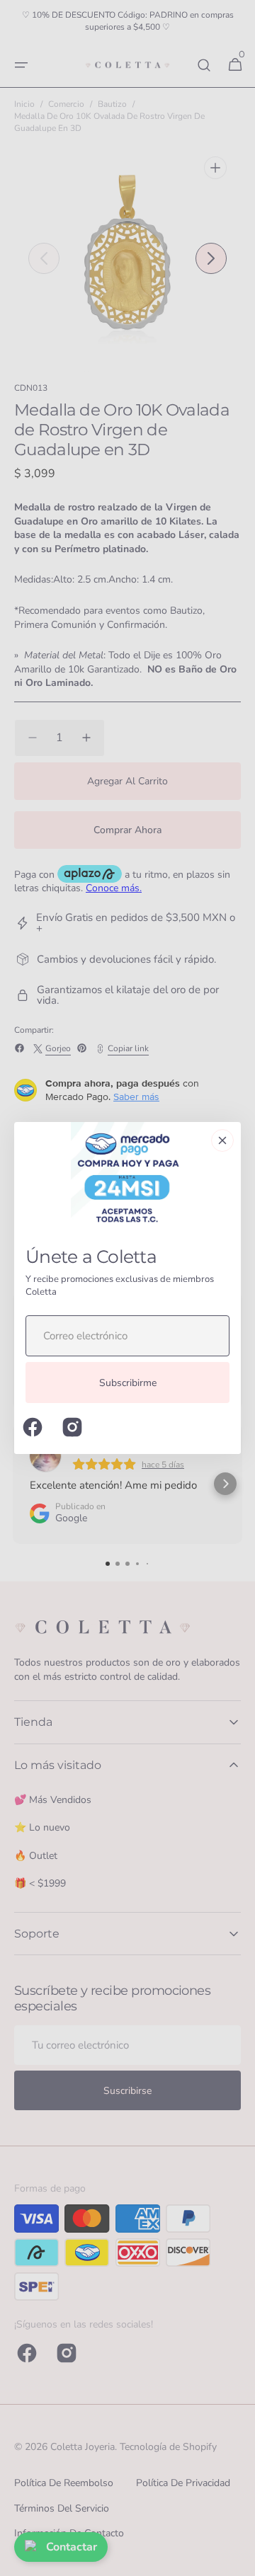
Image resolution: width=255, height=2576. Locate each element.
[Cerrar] (222, 1140)
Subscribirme (128, 1383)
